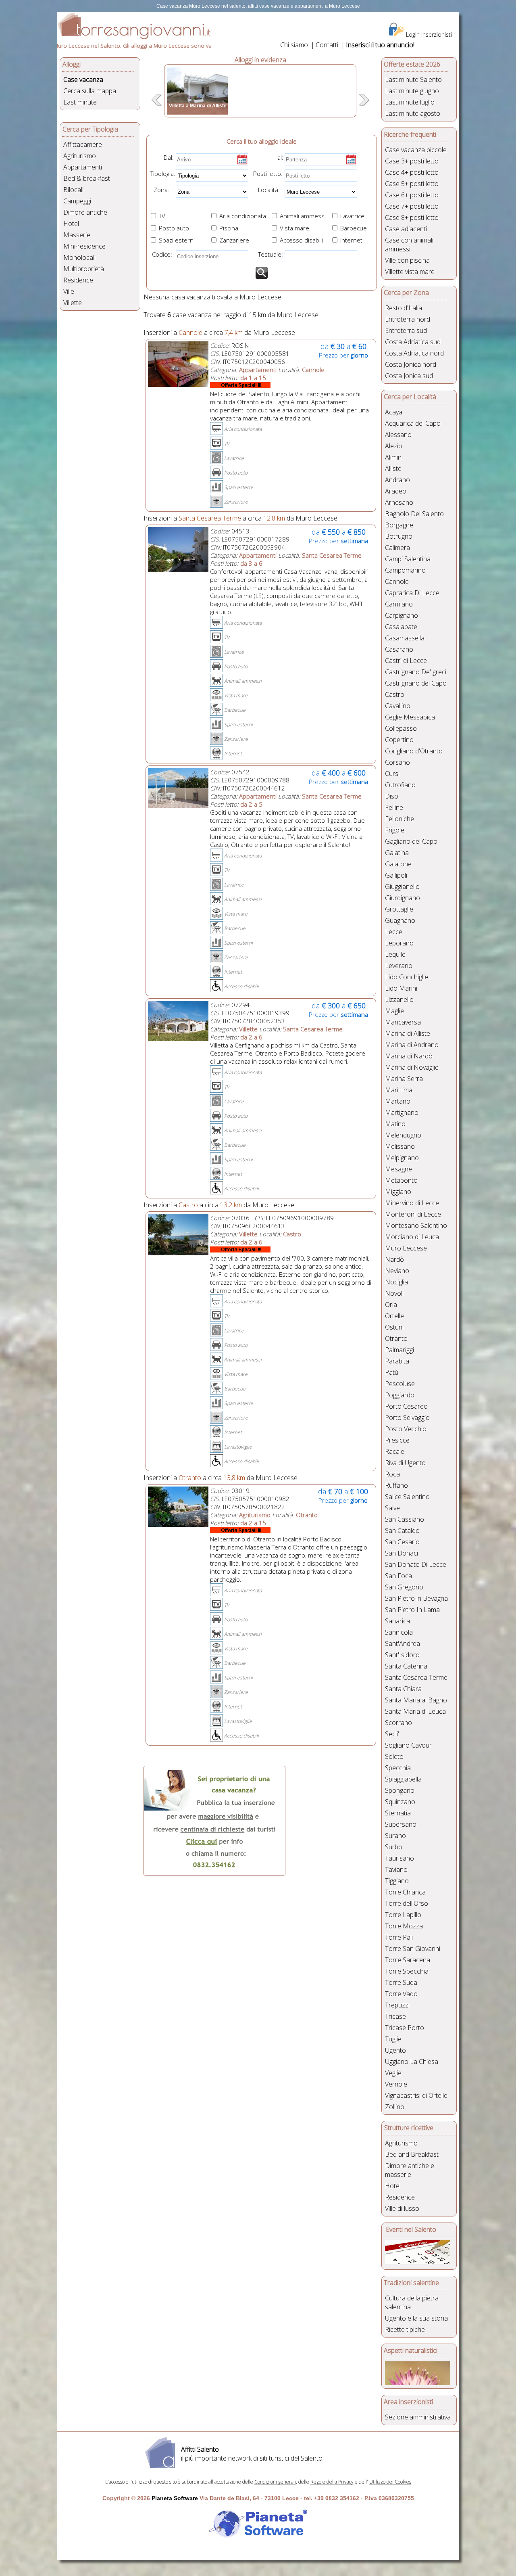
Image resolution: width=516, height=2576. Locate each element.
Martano (398, 1101)
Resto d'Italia (404, 308)
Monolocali (79, 257)
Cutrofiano (400, 785)
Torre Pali (399, 1937)
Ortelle (394, 1316)
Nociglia (396, 1282)
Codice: (160, 254)
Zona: (159, 190)
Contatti (327, 45)
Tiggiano (397, 1881)
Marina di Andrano (412, 1045)
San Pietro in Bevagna (416, 1598)
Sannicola (399, 1632)
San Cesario (402, 1542)
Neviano (397, 1271)
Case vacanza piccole (416, 150)
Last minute (80, 102)
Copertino (399, 740)
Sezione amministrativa (418, 2417)
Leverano (399, 966)
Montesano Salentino (416, 1225)
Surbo (394, 1847)
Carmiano (399, 604)
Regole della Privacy (332, 2482)
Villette (73, 303)
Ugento (395, 2050)
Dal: (169, 157)
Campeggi (77, 201)
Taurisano (399, 1858)
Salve (392, 1508)
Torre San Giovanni (413, 1949)
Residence (78, 280)
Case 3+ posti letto (412, 161)
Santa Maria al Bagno (416, 1700)
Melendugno (403, 1135)
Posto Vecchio (406, 1429)
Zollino (395, 2107)
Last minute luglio (410, 102)
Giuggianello (402, 887)
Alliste (393, 468)
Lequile (395, 954)
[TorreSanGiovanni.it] (134, 37)
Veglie (393, 2073)
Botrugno (399, 536)
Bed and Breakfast (412, 2154)
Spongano (400, 1790)
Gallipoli (396, 875)
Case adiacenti (406, 229)
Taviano (396, 1869)
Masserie (77, 235)
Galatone (398, 864)
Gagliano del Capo (411, 841)
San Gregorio (404, 1587)
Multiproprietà (84, 269)
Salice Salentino (407, 1497)
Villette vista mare (410, 272)
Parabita (397, 1361)
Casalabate (401, 627)
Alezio (394, 446)
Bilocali (73, 190)
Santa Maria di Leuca (415, 1711)
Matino (395, 1124)
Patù (392, 1372)
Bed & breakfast (87, 178)
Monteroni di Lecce (413, 1214)
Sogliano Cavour (408, 1745)
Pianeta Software (175, 2498)
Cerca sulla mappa (90, 91)
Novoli (394, 1293)
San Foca (398, 1576)
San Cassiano (405, 1519)
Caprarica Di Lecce (412, 593)
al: (280, 157)
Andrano (397, 480)
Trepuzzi (397, 2005)
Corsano (397, 762)
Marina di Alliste (408, 1033)
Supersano (401, 1824)
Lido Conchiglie (407, 977)
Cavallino (398, 706)
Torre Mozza (404, 1926)
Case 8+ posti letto (412, 217)
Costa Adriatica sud (413, 342)
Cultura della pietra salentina (412, 2302)
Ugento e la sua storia (416, 2318)
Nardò (394, 1259)
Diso (392, 796)
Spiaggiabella (403, 1779)
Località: (266, 190)
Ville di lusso (402, 2208)
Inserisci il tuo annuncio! (380, 45)
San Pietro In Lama (412, 1610)
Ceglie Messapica (410, 717)
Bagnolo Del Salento (414, 514)
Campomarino (405, 570)
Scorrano (398, 1723)
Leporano (399, 943)
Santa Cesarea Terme (416, 1677)
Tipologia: (162, 174)
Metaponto (401, 1180)
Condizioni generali (275, 2482)
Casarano (399, 649)
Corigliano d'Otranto (414, 751)
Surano (395, 1836)
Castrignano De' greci (416, 672)
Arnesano (399, 502)
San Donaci (402, 1553)
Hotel (71, 224)
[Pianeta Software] (258, 2538)
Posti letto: (268, 174)
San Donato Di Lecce (416, 1564)
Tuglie (393, 2039)
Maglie (394, 1011)
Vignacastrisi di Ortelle (416, 2095)
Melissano (400, 1146)
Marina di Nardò (409, 1056)
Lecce (394, 932)
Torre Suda (401, 1982)
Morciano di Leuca (412, 1237)
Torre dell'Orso (407, 1903)
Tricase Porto (405, 2028)
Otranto (396, 1338)
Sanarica (397, 1621)
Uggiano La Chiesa (412, 2062)
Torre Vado (401, 1994)
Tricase (395, 2016)
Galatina (397, 853)
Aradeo (396, 491)
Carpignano (402, 615)
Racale (395, 1451)
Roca (392, 1474)
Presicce (397, 1440)
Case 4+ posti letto (412, 172)
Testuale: (268, 254)
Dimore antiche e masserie (410, 2170)
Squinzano (400, 1802)
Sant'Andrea (403, 1643)
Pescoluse (400, 1384)
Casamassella (405, 638)
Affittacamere (83, 144)
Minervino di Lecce (412, 1203)
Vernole (396, 2084)
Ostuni (394, 1327)
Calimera (397, 548)
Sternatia (398, 1813)
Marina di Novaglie (412, 1067)
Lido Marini (401, 988)
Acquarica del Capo (413, 423)
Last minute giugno (412, 91)
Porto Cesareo (406, 1406)
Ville (69, 291)
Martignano (402, 1112)
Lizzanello (399, 999)
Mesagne (398, 1169)
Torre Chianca (405, 1892)
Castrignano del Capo (416, 683)
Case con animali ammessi (409, 245)
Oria (391, 1305)
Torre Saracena (408, 1960)
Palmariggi (399, 1350)
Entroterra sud (406, 330)
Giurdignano (403, 898)
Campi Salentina (408, 559)
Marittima (399, 1090)
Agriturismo (80, 156)
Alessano (398, 435)
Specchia (398, 1768)
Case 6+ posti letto (412, 195)
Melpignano (402, 1158)
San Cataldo (402, 1531)
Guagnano (400, 920)
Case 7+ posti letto (412, 206)
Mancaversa (403, 1022)
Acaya (394, 412)
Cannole (397, 581)
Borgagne (399, 525)
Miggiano (398, 1192)
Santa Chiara (403, 1689)
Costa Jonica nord (411, 364)
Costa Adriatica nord (414, 353)
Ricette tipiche (405, 2329)
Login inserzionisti (429, 34)
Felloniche (399, 819)
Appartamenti (83, 167)
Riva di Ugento (405, 1463)
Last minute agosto (413, 113)
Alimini (394, 457)
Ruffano (396, 1485)
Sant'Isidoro (402, 1655)
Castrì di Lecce (406, 661)
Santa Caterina (406, 1666)
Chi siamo (294, 45)
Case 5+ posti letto (412, 184)
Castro (395, 694)
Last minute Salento (413, 79)
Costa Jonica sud (409, 376)
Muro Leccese (406, 1248)
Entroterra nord (408, 319)
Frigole (395, 830)
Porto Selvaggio (407, 1418)
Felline (394, 807)
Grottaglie (399, 909)
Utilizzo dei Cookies (390, 2482)
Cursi (392, 774)
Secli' (392, 1734)
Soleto (394, 1756)
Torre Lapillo (403, 1915)
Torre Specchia (407, 1971)
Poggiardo (400, 1395)
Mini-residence (84, 246)
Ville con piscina (407, 260)
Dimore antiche (85, 212)
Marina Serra (404, 1079)
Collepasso (401, 728)
